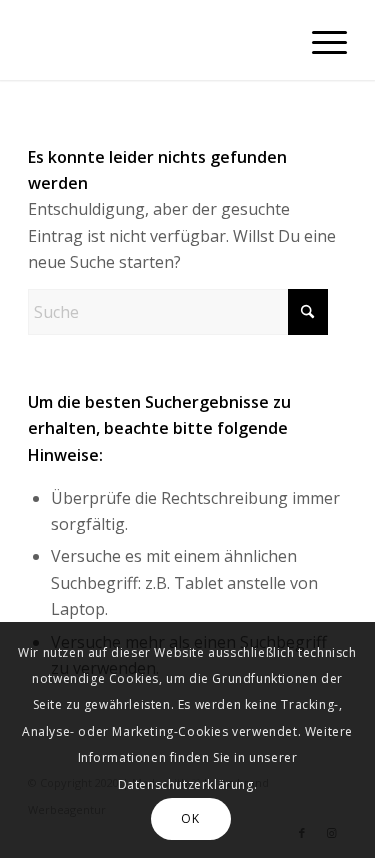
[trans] (155, 40)
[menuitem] (319, 40)
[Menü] (319, 40)
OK (190, 818)
